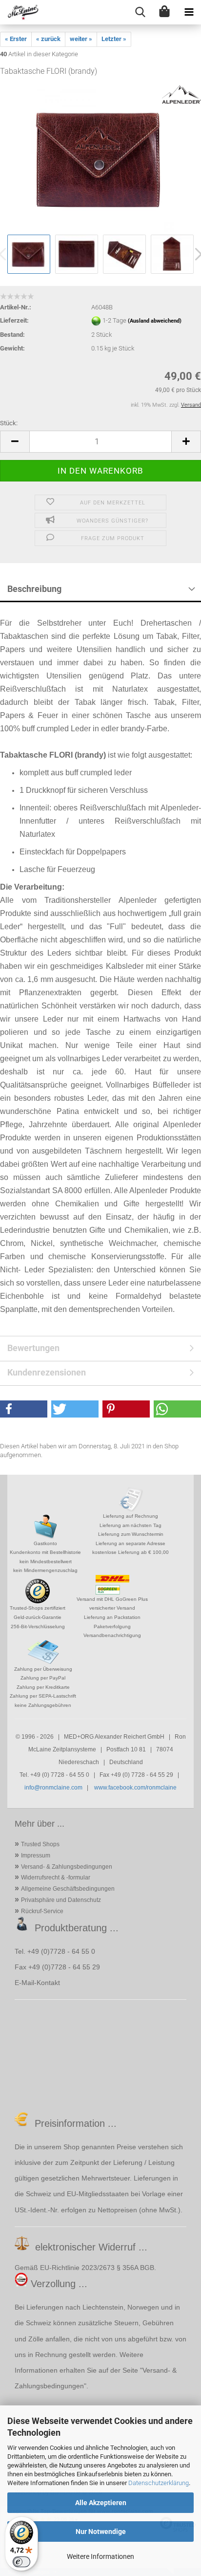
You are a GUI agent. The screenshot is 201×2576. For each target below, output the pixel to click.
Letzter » (114, 39)
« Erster (16, 39)
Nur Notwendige (101, 2532)
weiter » (81, 39)
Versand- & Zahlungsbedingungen (67, 1867)
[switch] (21, 2562)
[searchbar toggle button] (140, 12)
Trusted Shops (40, 1844)
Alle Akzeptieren (101, 2503)
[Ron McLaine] (20, 12)
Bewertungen (33, 1348)
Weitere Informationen (100, 2556)
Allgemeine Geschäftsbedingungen (68, 1889)
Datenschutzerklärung (159, 2483)
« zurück (48, 39)
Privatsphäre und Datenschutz (61, 1900)
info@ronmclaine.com (53, 1788)
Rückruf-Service (42, 1911)
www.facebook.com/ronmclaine (135, 1788)
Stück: (9, 423)
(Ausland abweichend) (155, 321)
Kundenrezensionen (47, 1372)
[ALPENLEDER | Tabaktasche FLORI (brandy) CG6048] (100, 159)
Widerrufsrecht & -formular (56, 1877)
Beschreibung (34, 589)
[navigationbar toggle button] (189, 12)
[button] (15, 442)
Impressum (36, 1856)
